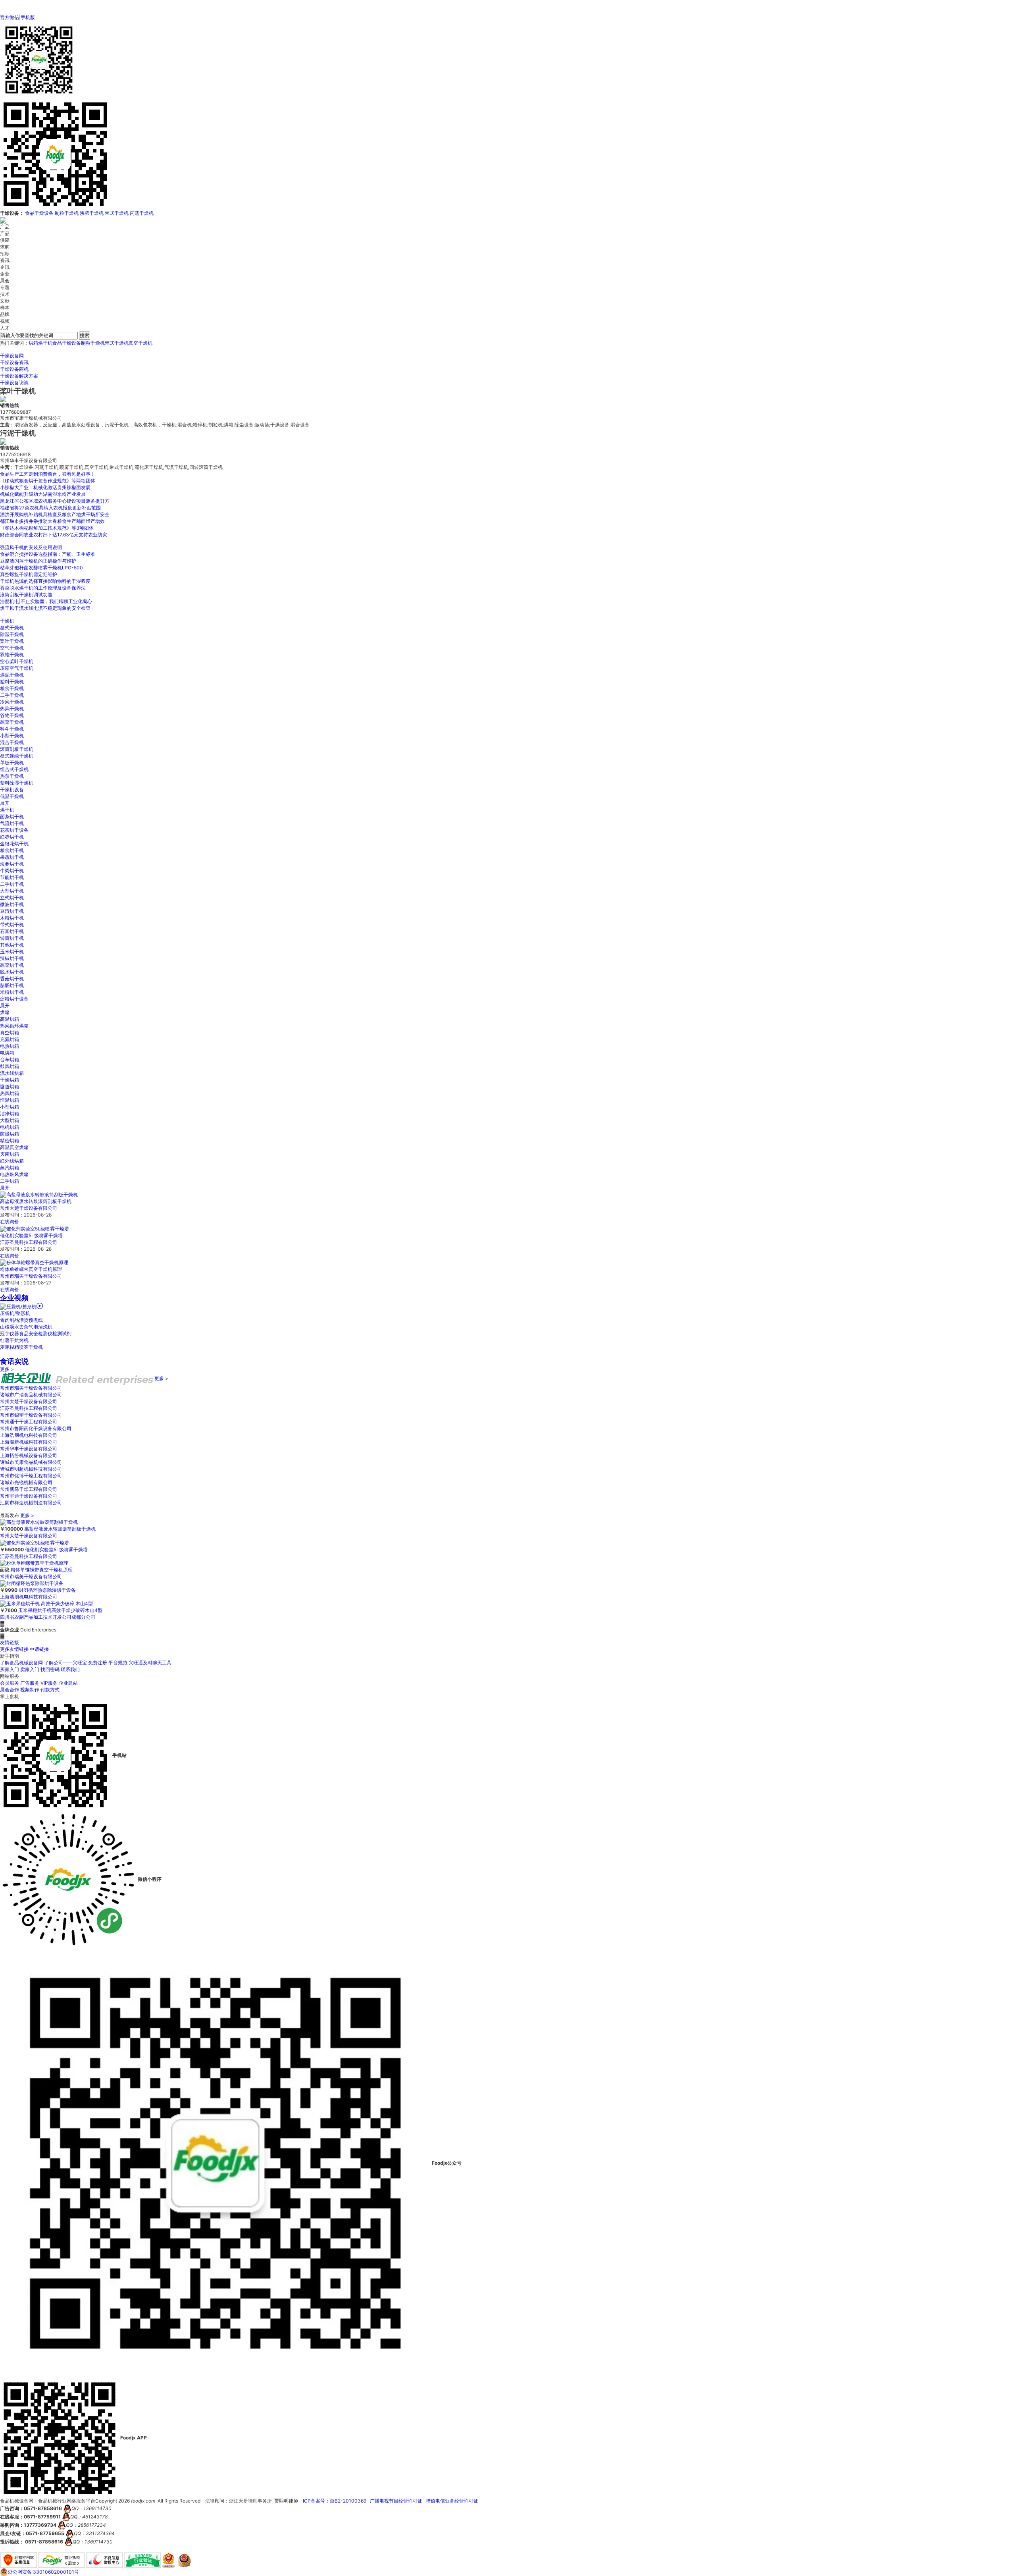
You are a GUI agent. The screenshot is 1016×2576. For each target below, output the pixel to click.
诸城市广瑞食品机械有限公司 (31, 1395)
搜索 (85, 335)
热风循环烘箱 (14, 1026)
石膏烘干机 (12, 931)
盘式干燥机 (12, 628)
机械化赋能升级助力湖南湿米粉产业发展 (43, 494)
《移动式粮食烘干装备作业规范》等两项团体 (48, 481)
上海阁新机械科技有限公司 (29, 1442)
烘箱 (33, 343)
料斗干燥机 (12, 729)
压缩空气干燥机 (17, 668)
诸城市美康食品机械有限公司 (31, 1462)
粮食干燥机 (12, 688)
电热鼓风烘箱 (14, 1174)
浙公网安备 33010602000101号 (43, 2572)
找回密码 (50, 1669)
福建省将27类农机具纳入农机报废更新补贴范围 (50, 508)
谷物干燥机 (12, 715)
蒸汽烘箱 (10, 1167)
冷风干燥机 (12, 702)
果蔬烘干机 (12, 857)
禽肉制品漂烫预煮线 (21, 1320)
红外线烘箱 (12, 1161)
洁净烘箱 (10, 1114)
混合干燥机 (12, 742)
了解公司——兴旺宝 (65, 1663)
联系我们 (70, 1669)
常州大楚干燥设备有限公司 (29, 1208)
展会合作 (10, 1690)
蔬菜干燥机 (12, 722)
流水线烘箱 (12, 1073)
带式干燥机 (117, 213)
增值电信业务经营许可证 (452, 2501)
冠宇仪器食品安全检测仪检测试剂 (36, 1333)
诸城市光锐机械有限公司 (26, 1482)
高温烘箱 (10, 1019)
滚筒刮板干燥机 (17, 749)
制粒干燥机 (67, 213)
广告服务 (30, 1683)
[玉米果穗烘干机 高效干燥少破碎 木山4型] (46, 1603)
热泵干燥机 (12, 776)
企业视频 (14, 1298)
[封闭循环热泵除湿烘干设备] (32, 1583)
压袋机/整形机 (15, 1313)
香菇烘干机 (12, 979)
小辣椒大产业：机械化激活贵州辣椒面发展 (45, 487)
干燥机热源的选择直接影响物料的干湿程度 (45, 581)
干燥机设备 (12, 790)
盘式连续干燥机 (17, 756)
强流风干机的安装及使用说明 (31, 547)
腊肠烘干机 (12, 985)
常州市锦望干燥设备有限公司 (31, 1415)
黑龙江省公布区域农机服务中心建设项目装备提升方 (55, 501)
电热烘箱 (10, 1046)
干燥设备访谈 (14, 383)
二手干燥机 (12, 695)
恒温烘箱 (10, 1100)
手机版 (28, 17)
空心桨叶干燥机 (17, 661)
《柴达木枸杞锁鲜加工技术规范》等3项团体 (47, 528)
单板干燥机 (12, 763)
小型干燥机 (12, 736)
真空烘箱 (10, 1033)
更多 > (7, 1369)
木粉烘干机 (12, 918)
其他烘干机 (12, 945)
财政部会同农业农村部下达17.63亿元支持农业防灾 (54, 535)
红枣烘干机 (12, 837)
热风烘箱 (10, 1093)
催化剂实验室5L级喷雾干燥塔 (31, 1235)
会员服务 (10, 1683)
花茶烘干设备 (14, 830)
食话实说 (14, 1361)
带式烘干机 (12, 925)
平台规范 (118, 1663)
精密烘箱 (10, 1140)
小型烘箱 (10, 1107)
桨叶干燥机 (12, 641)
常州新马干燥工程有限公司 (29, 1489)
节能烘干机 (12, 877)
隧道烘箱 (10, 1087)
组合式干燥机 (14, 769)
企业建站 (68, 1683)
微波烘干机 (12, 904)
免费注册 (98, 1663)
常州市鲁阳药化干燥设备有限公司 (36, 1428)
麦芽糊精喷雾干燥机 (21, 1347)
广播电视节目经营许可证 (396, 2501)
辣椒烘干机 (12, 958)
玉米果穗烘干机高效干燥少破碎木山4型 (60, 1610)
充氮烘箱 (10, 1039)
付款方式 (50, 1690)
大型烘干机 (12, 891)
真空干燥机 (140, 343)
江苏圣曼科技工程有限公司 (29, 1242)
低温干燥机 (12, 796)
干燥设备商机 (14, 369)
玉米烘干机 (12, 952)
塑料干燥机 (12, 682)
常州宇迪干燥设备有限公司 (29, 1496)
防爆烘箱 (10, 1134)
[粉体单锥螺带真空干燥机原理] (34, 1262)
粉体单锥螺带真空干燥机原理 (31, 1269)
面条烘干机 (12, 817)
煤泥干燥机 (12, 675)
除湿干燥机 (12, 634)
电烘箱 (7, 1053)
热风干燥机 (12, 709)
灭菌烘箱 (10, 1154)
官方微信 (10, 17)
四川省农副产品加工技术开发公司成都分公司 (48, 1617)
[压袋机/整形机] (21, 1306)
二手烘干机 (12, 884)
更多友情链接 (14, 1649)
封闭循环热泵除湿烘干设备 (47, 1590)
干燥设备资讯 (14, 362)
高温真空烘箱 (14, 1147)
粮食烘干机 (12, 850)
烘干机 (45, 343)
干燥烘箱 (10, 1080)
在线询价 (10, 1221)
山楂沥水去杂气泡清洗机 (26, 1327)
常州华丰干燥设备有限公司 (29, 1449)
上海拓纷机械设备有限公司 (29, 1455)
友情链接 (10, 1642)
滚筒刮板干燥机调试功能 (26, 595)
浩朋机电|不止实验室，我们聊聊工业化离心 (46, 601)
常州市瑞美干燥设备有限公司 (31, 1276)
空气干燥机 (12, 648)
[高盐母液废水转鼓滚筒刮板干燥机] (39, 1194)
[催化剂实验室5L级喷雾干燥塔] (35, 1228)
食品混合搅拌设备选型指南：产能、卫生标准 (48, 554)
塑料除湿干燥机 (17, 783)
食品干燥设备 (39, 213)
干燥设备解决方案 (19, 376)
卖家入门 (30, 1669)
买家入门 (10, 1669)
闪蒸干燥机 (142, 213)
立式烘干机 (12, 898)
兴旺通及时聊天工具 (150, 1663)
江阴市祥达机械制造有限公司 (31, 1503)
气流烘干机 (12, 823)
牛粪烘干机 (12, 871)
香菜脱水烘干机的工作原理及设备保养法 (43, 588)
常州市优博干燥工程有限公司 (31, 1476)
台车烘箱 (10, 1060)
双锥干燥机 (12, 655)
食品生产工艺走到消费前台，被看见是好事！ (48, 474)
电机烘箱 (10, 1127)
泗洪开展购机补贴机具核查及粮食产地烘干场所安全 (55, 514)
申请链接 (39, 1649)
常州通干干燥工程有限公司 (29, 1422)
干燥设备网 (12, 356)
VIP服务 (49, 1683)
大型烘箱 (10, 1120)
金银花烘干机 (14, 844)
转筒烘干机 (12, 938)
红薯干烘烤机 (14, 1340)
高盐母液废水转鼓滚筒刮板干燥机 (36, 1201)
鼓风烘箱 (10, 1066)
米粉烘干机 (12, 992)
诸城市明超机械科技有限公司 (31, 1469)
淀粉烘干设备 (14, 999)
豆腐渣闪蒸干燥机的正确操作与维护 (38, 561)
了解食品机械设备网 (21, 1663)
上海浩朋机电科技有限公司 (29, 1435)
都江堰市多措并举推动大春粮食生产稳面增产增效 (52, 521)
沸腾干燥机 (92, 213)
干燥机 (7, 621)
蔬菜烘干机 (12, 965)
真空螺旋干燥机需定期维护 (29, 574)
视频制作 (30, 1690)
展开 (5, 803)
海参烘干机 (12, 864)
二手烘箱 (10, 1181)
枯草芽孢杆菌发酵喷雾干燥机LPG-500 (41, 568)
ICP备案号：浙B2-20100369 (335, 2501)
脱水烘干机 (12, 972)
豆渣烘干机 (12, 911)
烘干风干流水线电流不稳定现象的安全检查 (45, 608)
